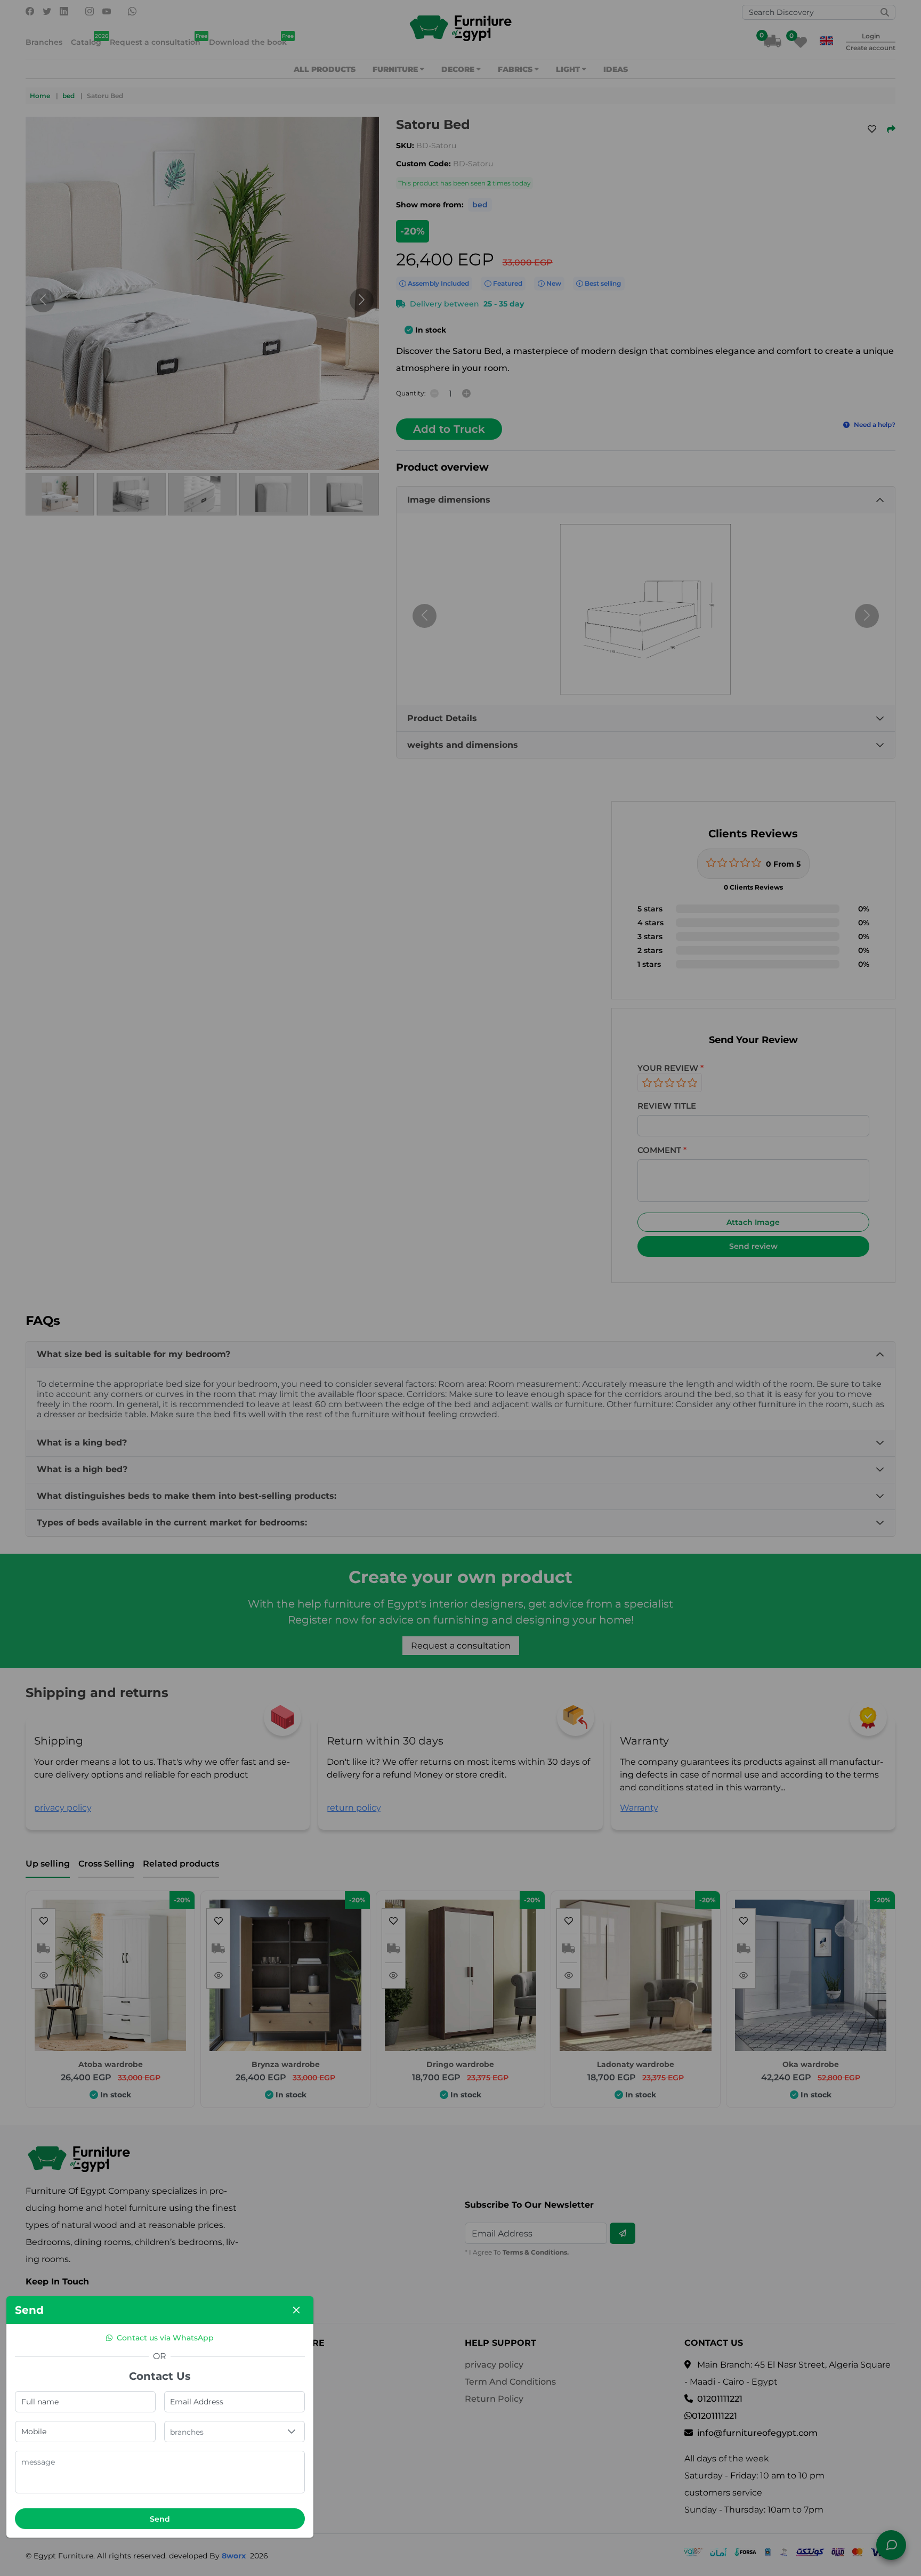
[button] (292, 2432)
